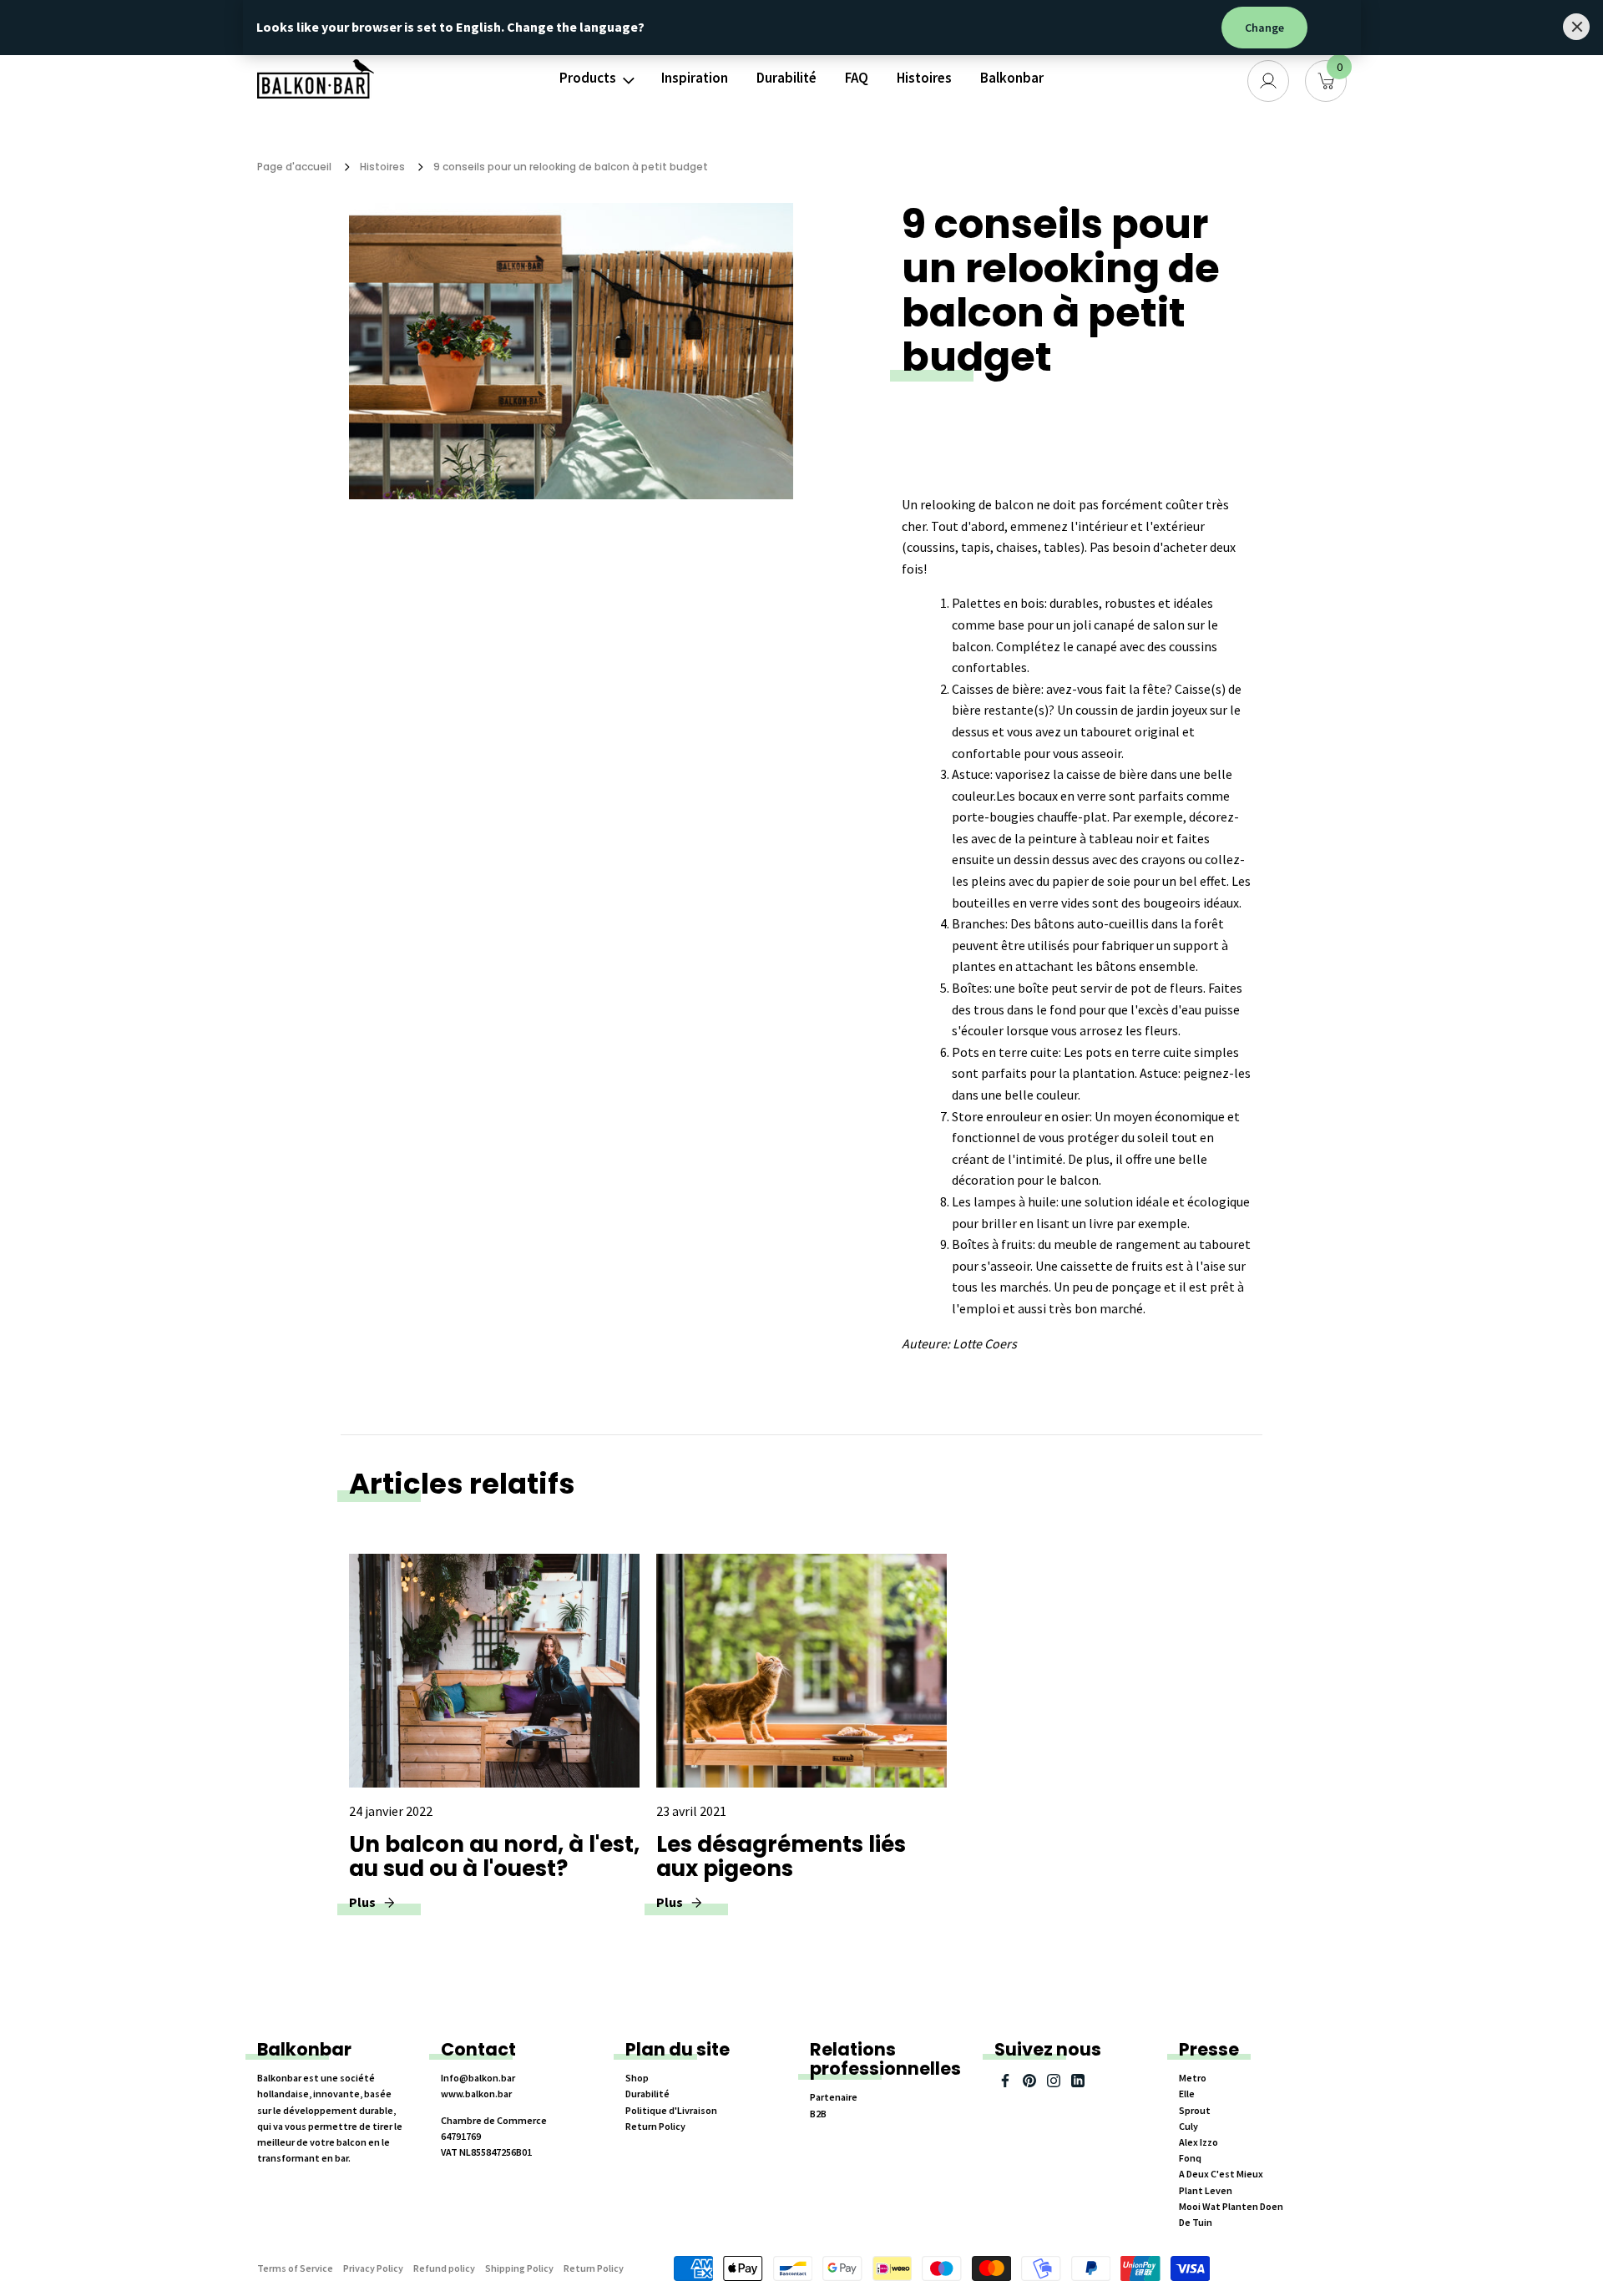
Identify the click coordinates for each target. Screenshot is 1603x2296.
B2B (818, 2114)
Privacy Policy (373, 2268)
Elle (1187, 2094)
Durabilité (786, 78)
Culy (1188, 2126)
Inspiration (695, 78)
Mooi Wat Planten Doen (1231, 2206)
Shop (637, 2078)
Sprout (1195, 2110)
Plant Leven (1206, 2190)
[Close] (1576, 27)
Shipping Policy (519, 2268)
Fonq (1190, 2158)
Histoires (924, 78)
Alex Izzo (1198, 2142)
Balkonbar (1012, 78)
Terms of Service (295, 2268)
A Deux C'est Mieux (1221, 2174)
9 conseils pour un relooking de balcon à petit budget (571, 167)
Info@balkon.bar (478, 2078)
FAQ (857, 78)
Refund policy (444, 2268)
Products (588, 78)
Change (1264, 28)
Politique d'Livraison (671, 2110)
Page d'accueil (294, 167)
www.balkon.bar (476, 2094)
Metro (1193, 2078)
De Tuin (1196, 2222)
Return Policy (655, 2126)
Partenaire (834, 2097)
